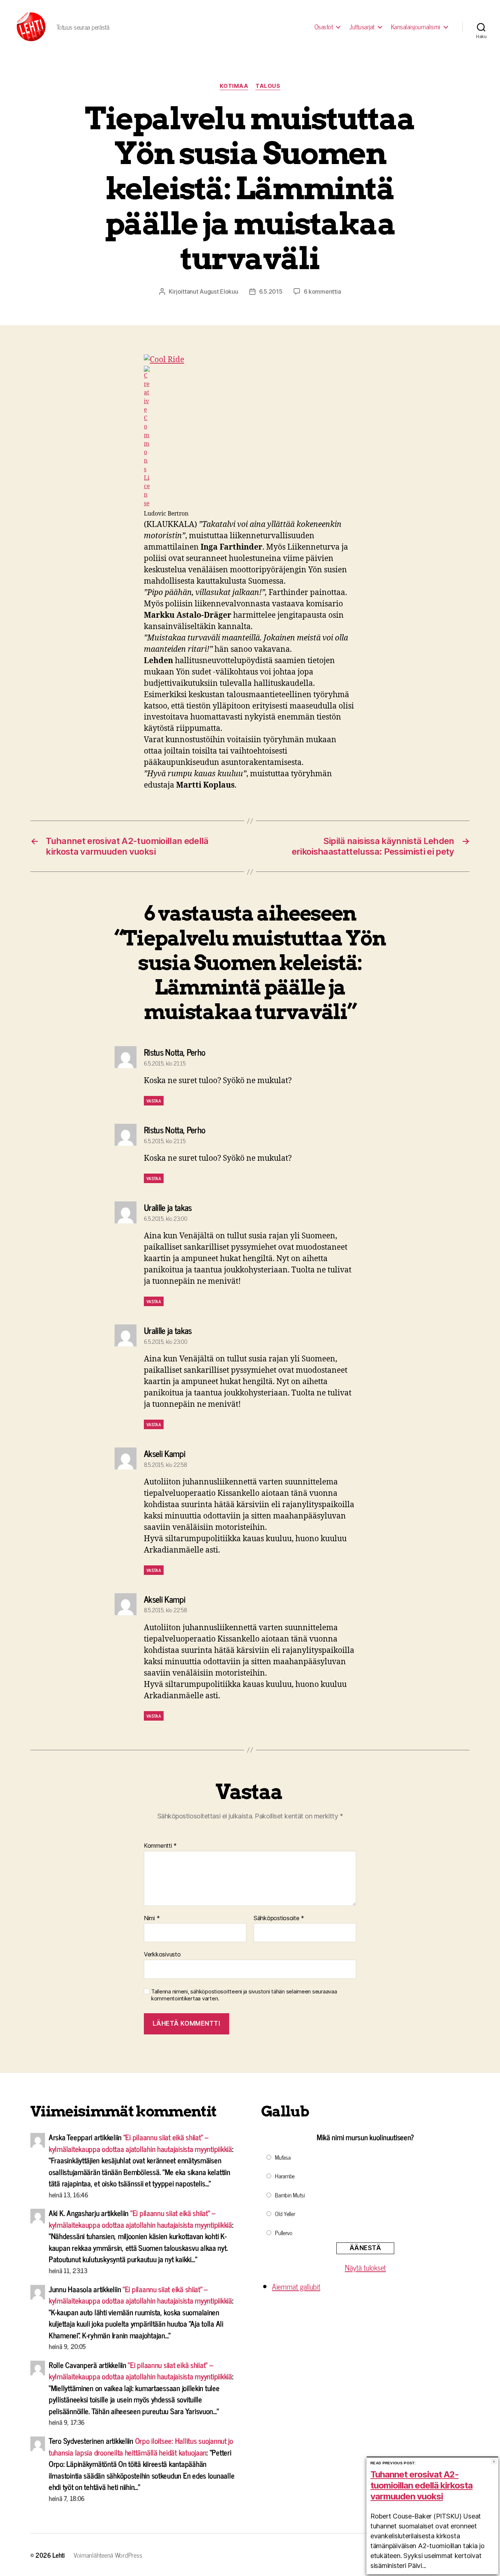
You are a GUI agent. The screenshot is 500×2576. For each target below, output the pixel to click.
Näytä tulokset (365, 2267)
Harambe (285, 2176)
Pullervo (284, 2233)
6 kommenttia (322, 291)
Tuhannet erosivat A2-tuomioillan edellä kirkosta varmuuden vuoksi (421, 2485)
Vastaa (154, 1101)
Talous (268, 86)
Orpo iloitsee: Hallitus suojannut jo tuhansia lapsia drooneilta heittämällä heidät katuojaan (141, 2446)
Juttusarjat (362, 27)
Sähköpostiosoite (279, 1918)
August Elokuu (219, 291)
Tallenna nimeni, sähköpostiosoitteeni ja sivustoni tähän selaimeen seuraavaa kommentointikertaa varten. (244, 1995)
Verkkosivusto (162, 1954)
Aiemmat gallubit (296, 2286)
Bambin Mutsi (290, 2195)
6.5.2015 (271, 291)
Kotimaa (234, 86)
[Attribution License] (250, 437)
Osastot (324, 27)
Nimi (152, 1918)
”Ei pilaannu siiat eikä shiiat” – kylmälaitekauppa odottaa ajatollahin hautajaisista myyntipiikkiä (140, 2143)
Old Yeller (285, 2213)
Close (494, 2462)
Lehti (59, 2555)
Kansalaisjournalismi (416, 27)
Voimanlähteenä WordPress (108, 2555)
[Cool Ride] (250, 360)
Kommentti (160, 1846)
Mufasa (283, 2157)
